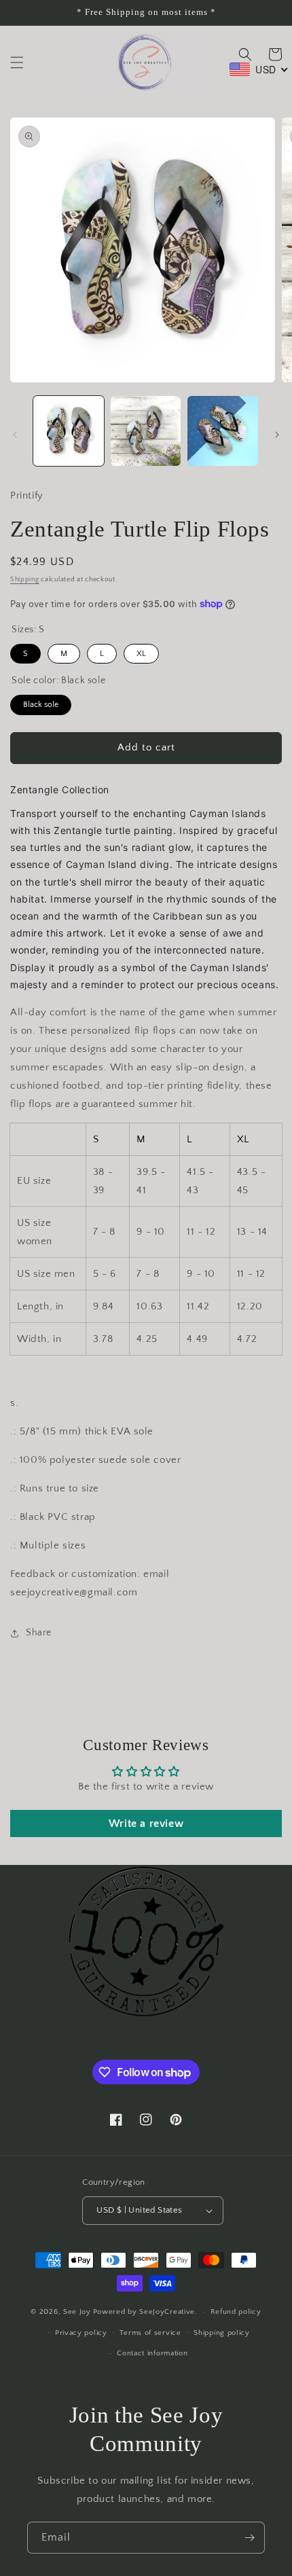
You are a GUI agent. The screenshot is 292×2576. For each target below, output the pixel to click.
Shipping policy (222, 2333)
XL (141, 651)
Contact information (152, 2353)
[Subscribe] (249, 2538)
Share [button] (39, 1633)
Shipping (25, 580)
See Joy (77, 2312)
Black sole (41, 702)
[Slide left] (15, 435)
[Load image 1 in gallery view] (69, 431)
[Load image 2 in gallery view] (146, 431)
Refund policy (236, 2312)
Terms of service (150, 2333)
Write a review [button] (146, 1824)
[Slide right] (277, 435)
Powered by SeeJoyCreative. (145, 2312)
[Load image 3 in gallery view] (223, 431)
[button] (17, 62)
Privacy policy (81, 2333)
